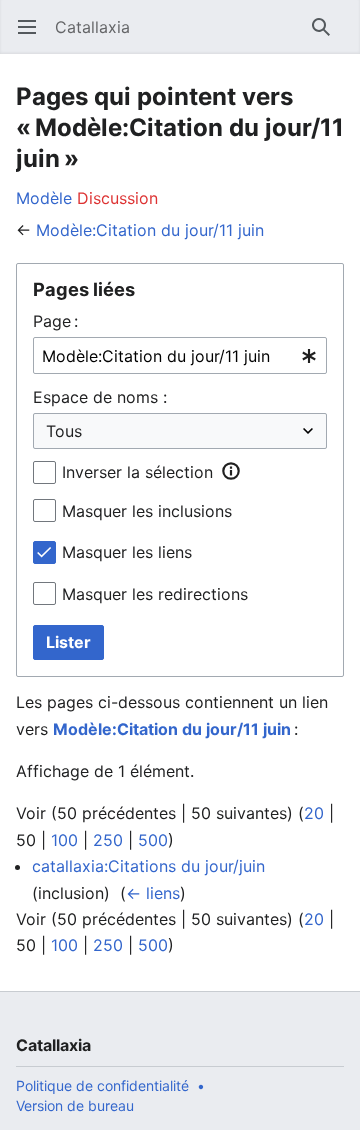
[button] (231, 471)
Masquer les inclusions (147, 511)
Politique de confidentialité (102, 1085)
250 (108, 840)
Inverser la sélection (137, 472)
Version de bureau (75, 1105)
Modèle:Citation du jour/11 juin (150, 230)
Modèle (44, 198)
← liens (153, 893)
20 (314, 813)
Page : (55, 321)
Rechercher (327, 37)
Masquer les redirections (155, 594)
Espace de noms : (100, 397)
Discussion (117, 198)
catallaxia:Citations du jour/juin (148, 866)
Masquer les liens (127, 552)
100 (64, 840)
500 (153, 840)
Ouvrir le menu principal (33, 37)
